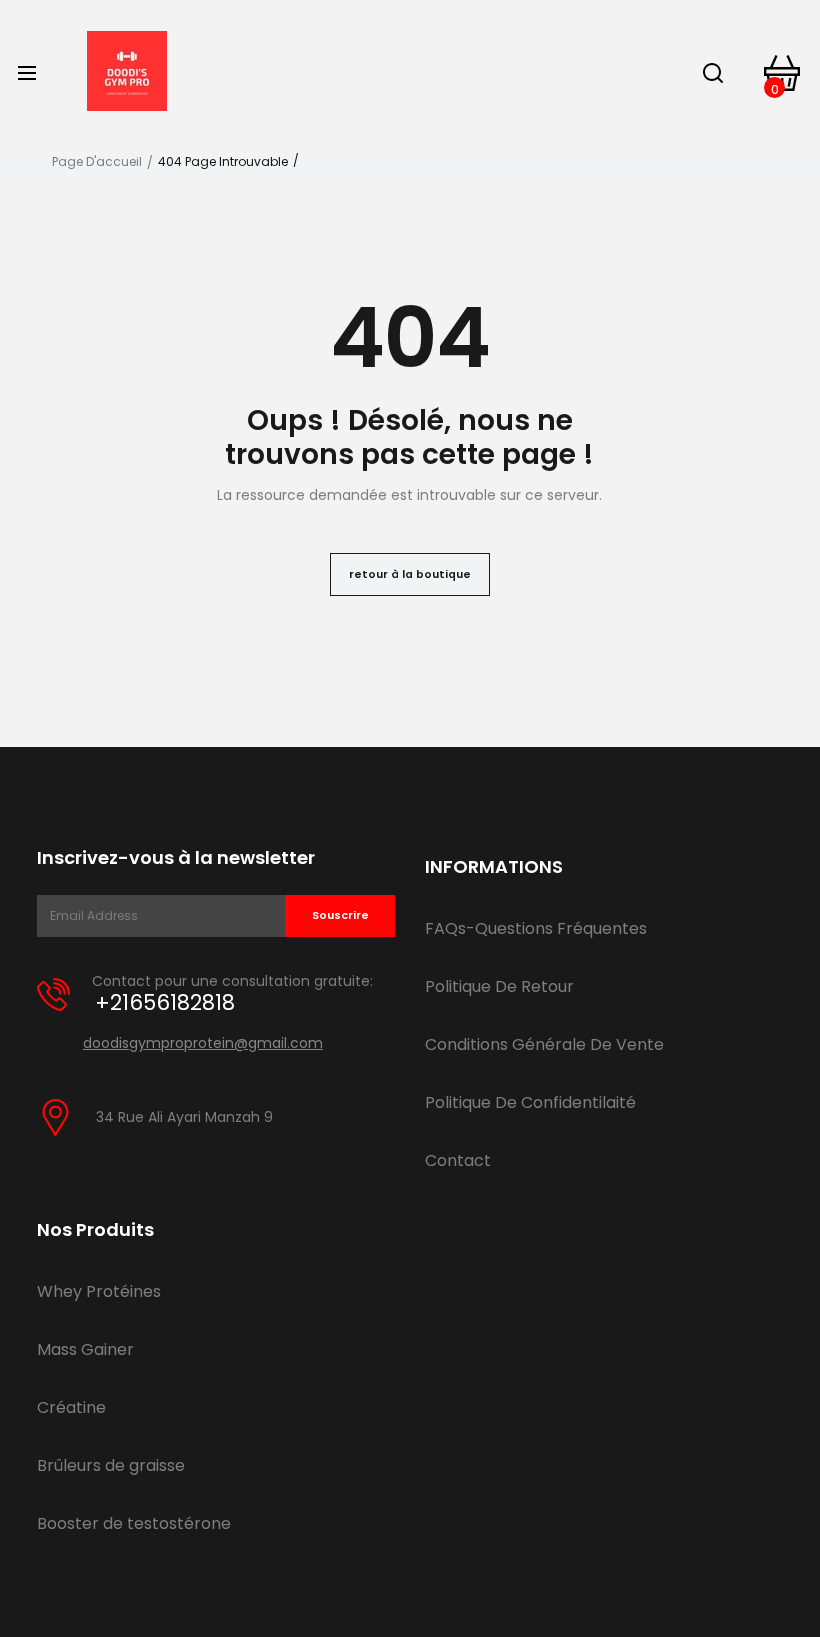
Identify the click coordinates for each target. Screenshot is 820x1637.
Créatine (71, 1407)
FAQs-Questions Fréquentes (536, 928)
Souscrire (340, 915)
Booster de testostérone (134, 1523)
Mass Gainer (85, 1349)
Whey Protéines (99, 1291)
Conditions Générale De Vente (544, 1044)
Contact (458, 1160)
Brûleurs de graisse (111, 1465)
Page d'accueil (97, 162)
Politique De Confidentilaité (530, 1102)
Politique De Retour (499, 986)
